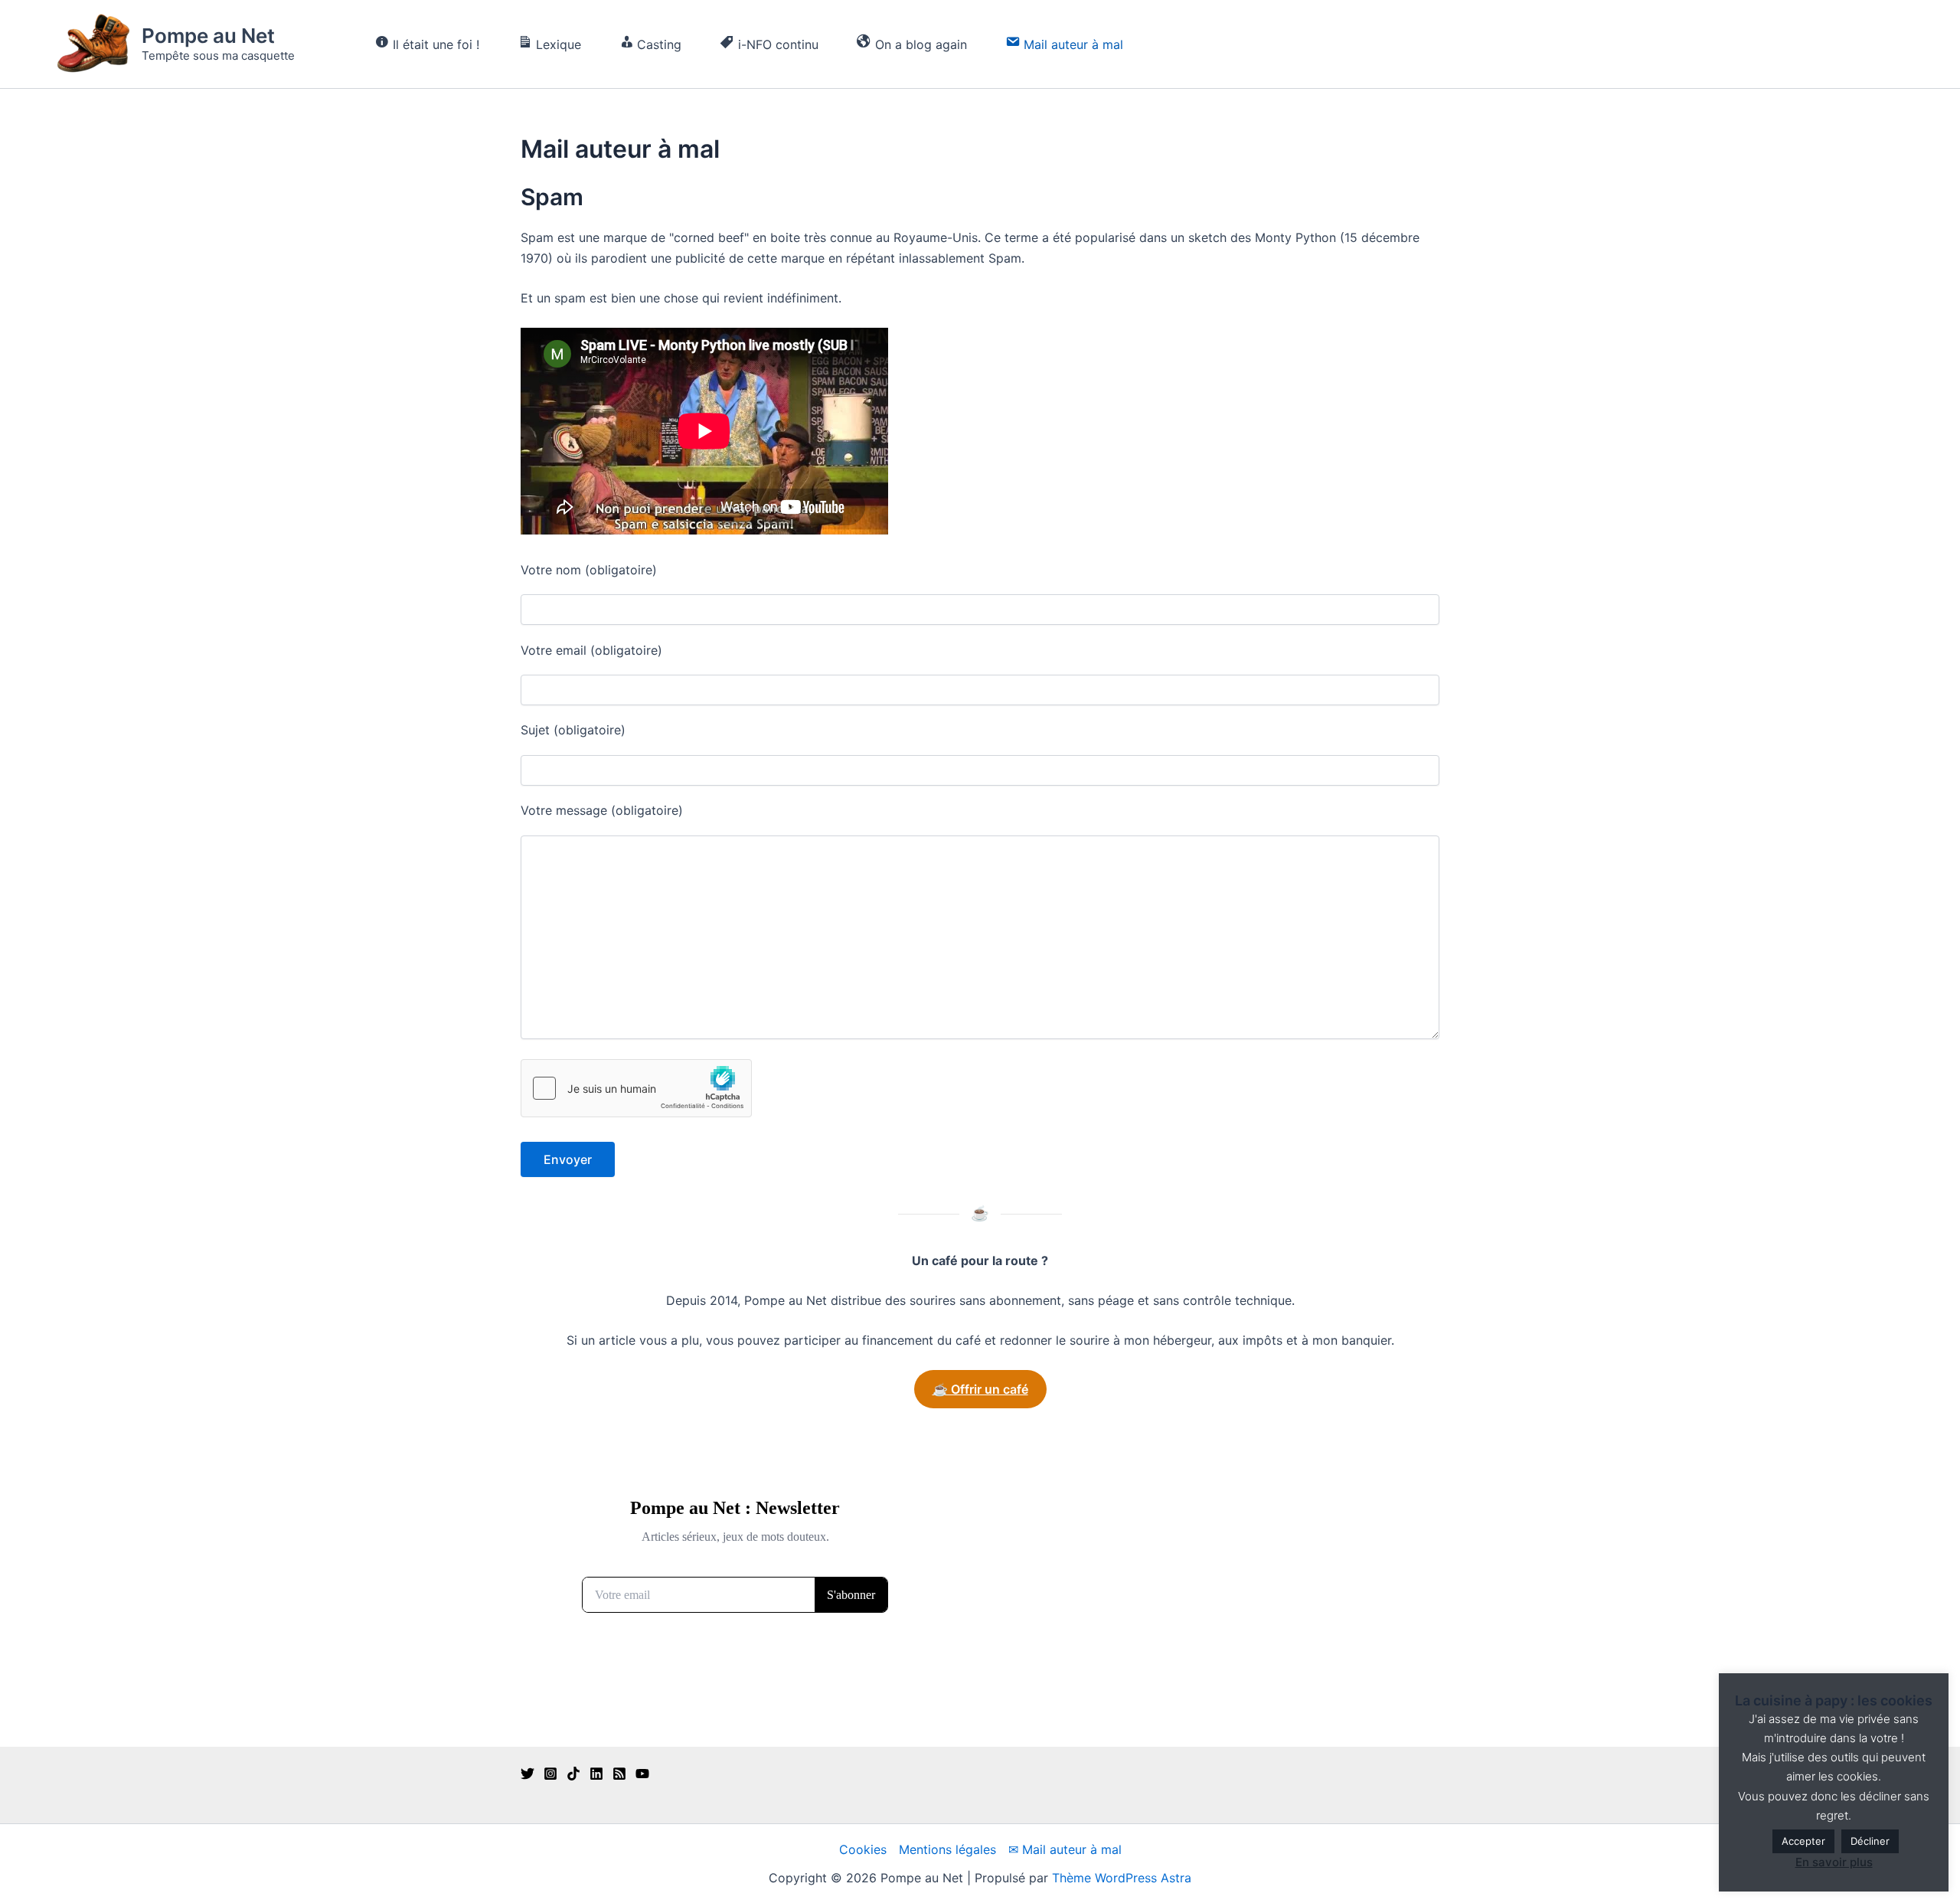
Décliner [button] (1870, 1841)
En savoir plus (1834, 1862)
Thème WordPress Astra (1122, 1878)
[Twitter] (528, 1774)
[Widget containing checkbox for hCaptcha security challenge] (636, 1088)
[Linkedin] (596, 1774)
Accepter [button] (1803, 1841)
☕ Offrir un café (980, 1389)
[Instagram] (550, 1774)
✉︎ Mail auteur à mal (1065, 1849)
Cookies (863, 1849)
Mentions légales (947, 1849)
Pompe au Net (208, 36)
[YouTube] (642, 1774)
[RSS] (619, 1774)
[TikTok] (573, 1774)
